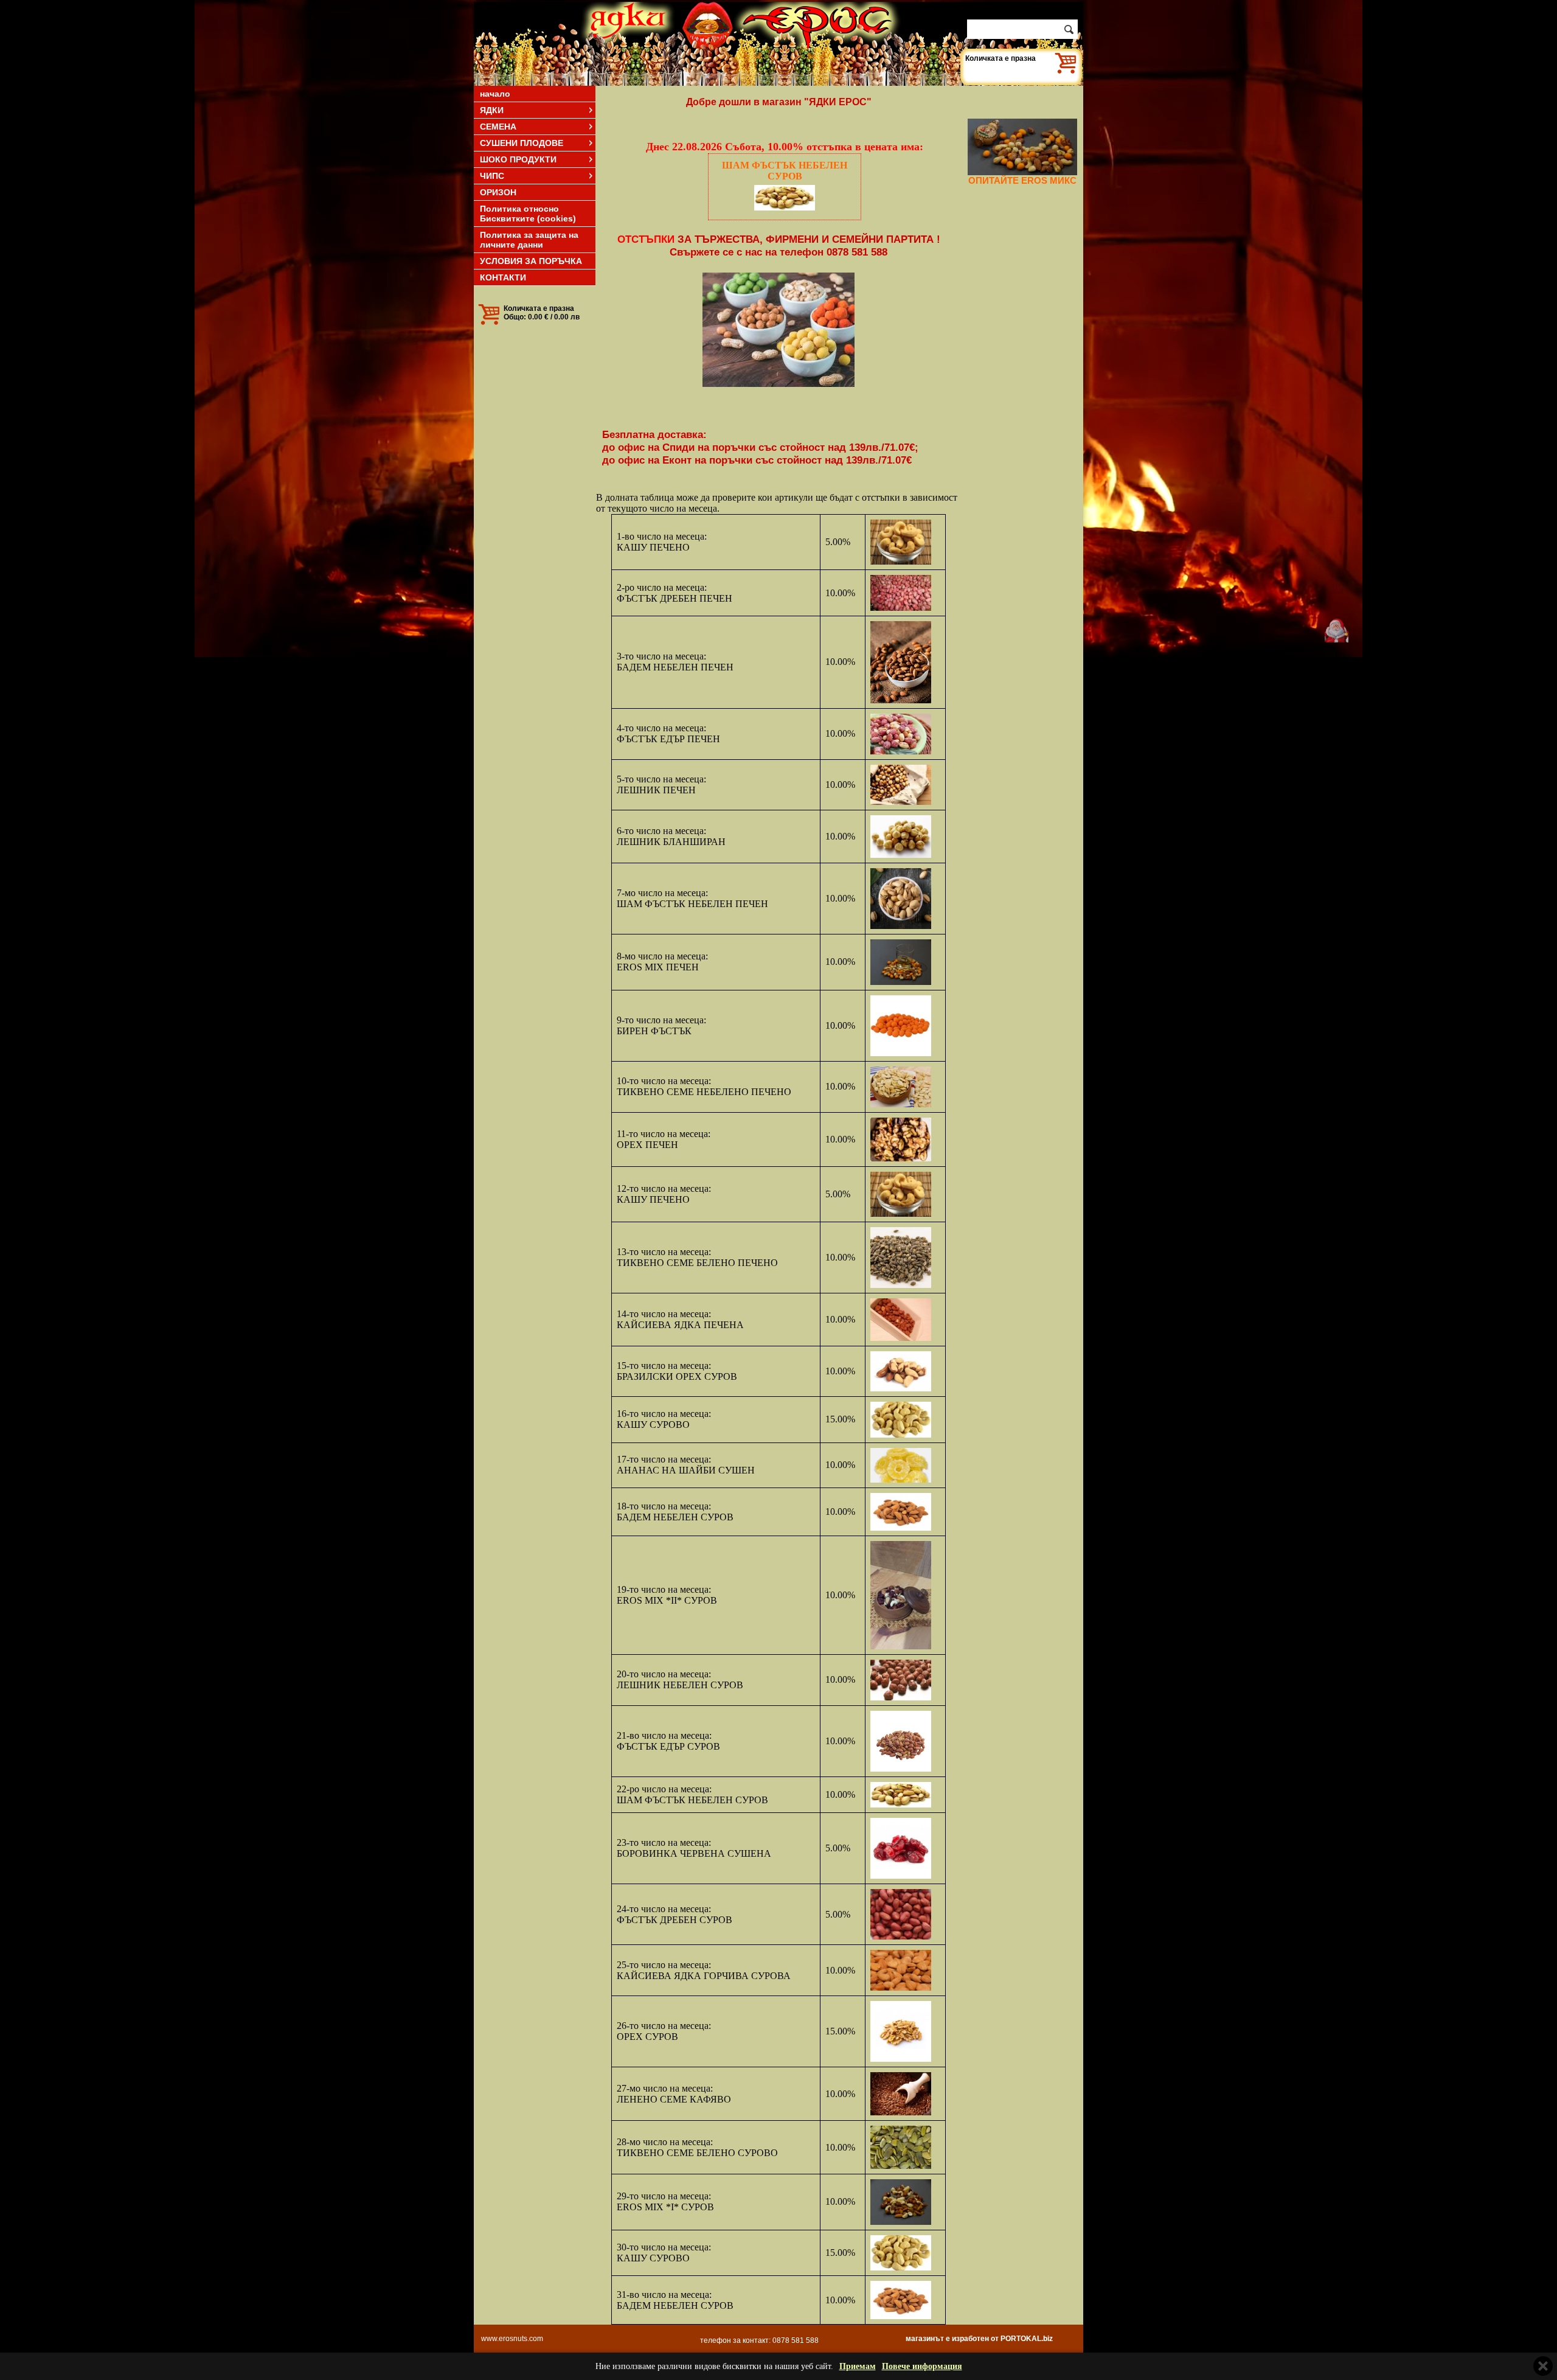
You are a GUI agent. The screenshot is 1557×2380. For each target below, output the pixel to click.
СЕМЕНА (498, 127)
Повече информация (922, 2366)
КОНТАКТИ (503, 277)
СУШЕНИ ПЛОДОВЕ (522, 143)
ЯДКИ (492, 110)
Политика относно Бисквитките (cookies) (528, 214)
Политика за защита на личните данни (529, 240)
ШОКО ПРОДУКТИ (518, 159)
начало (495, 94)
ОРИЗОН (498, 192)
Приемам (858, 2366)
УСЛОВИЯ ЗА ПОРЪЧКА (531, 261)
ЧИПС (492, 176)
